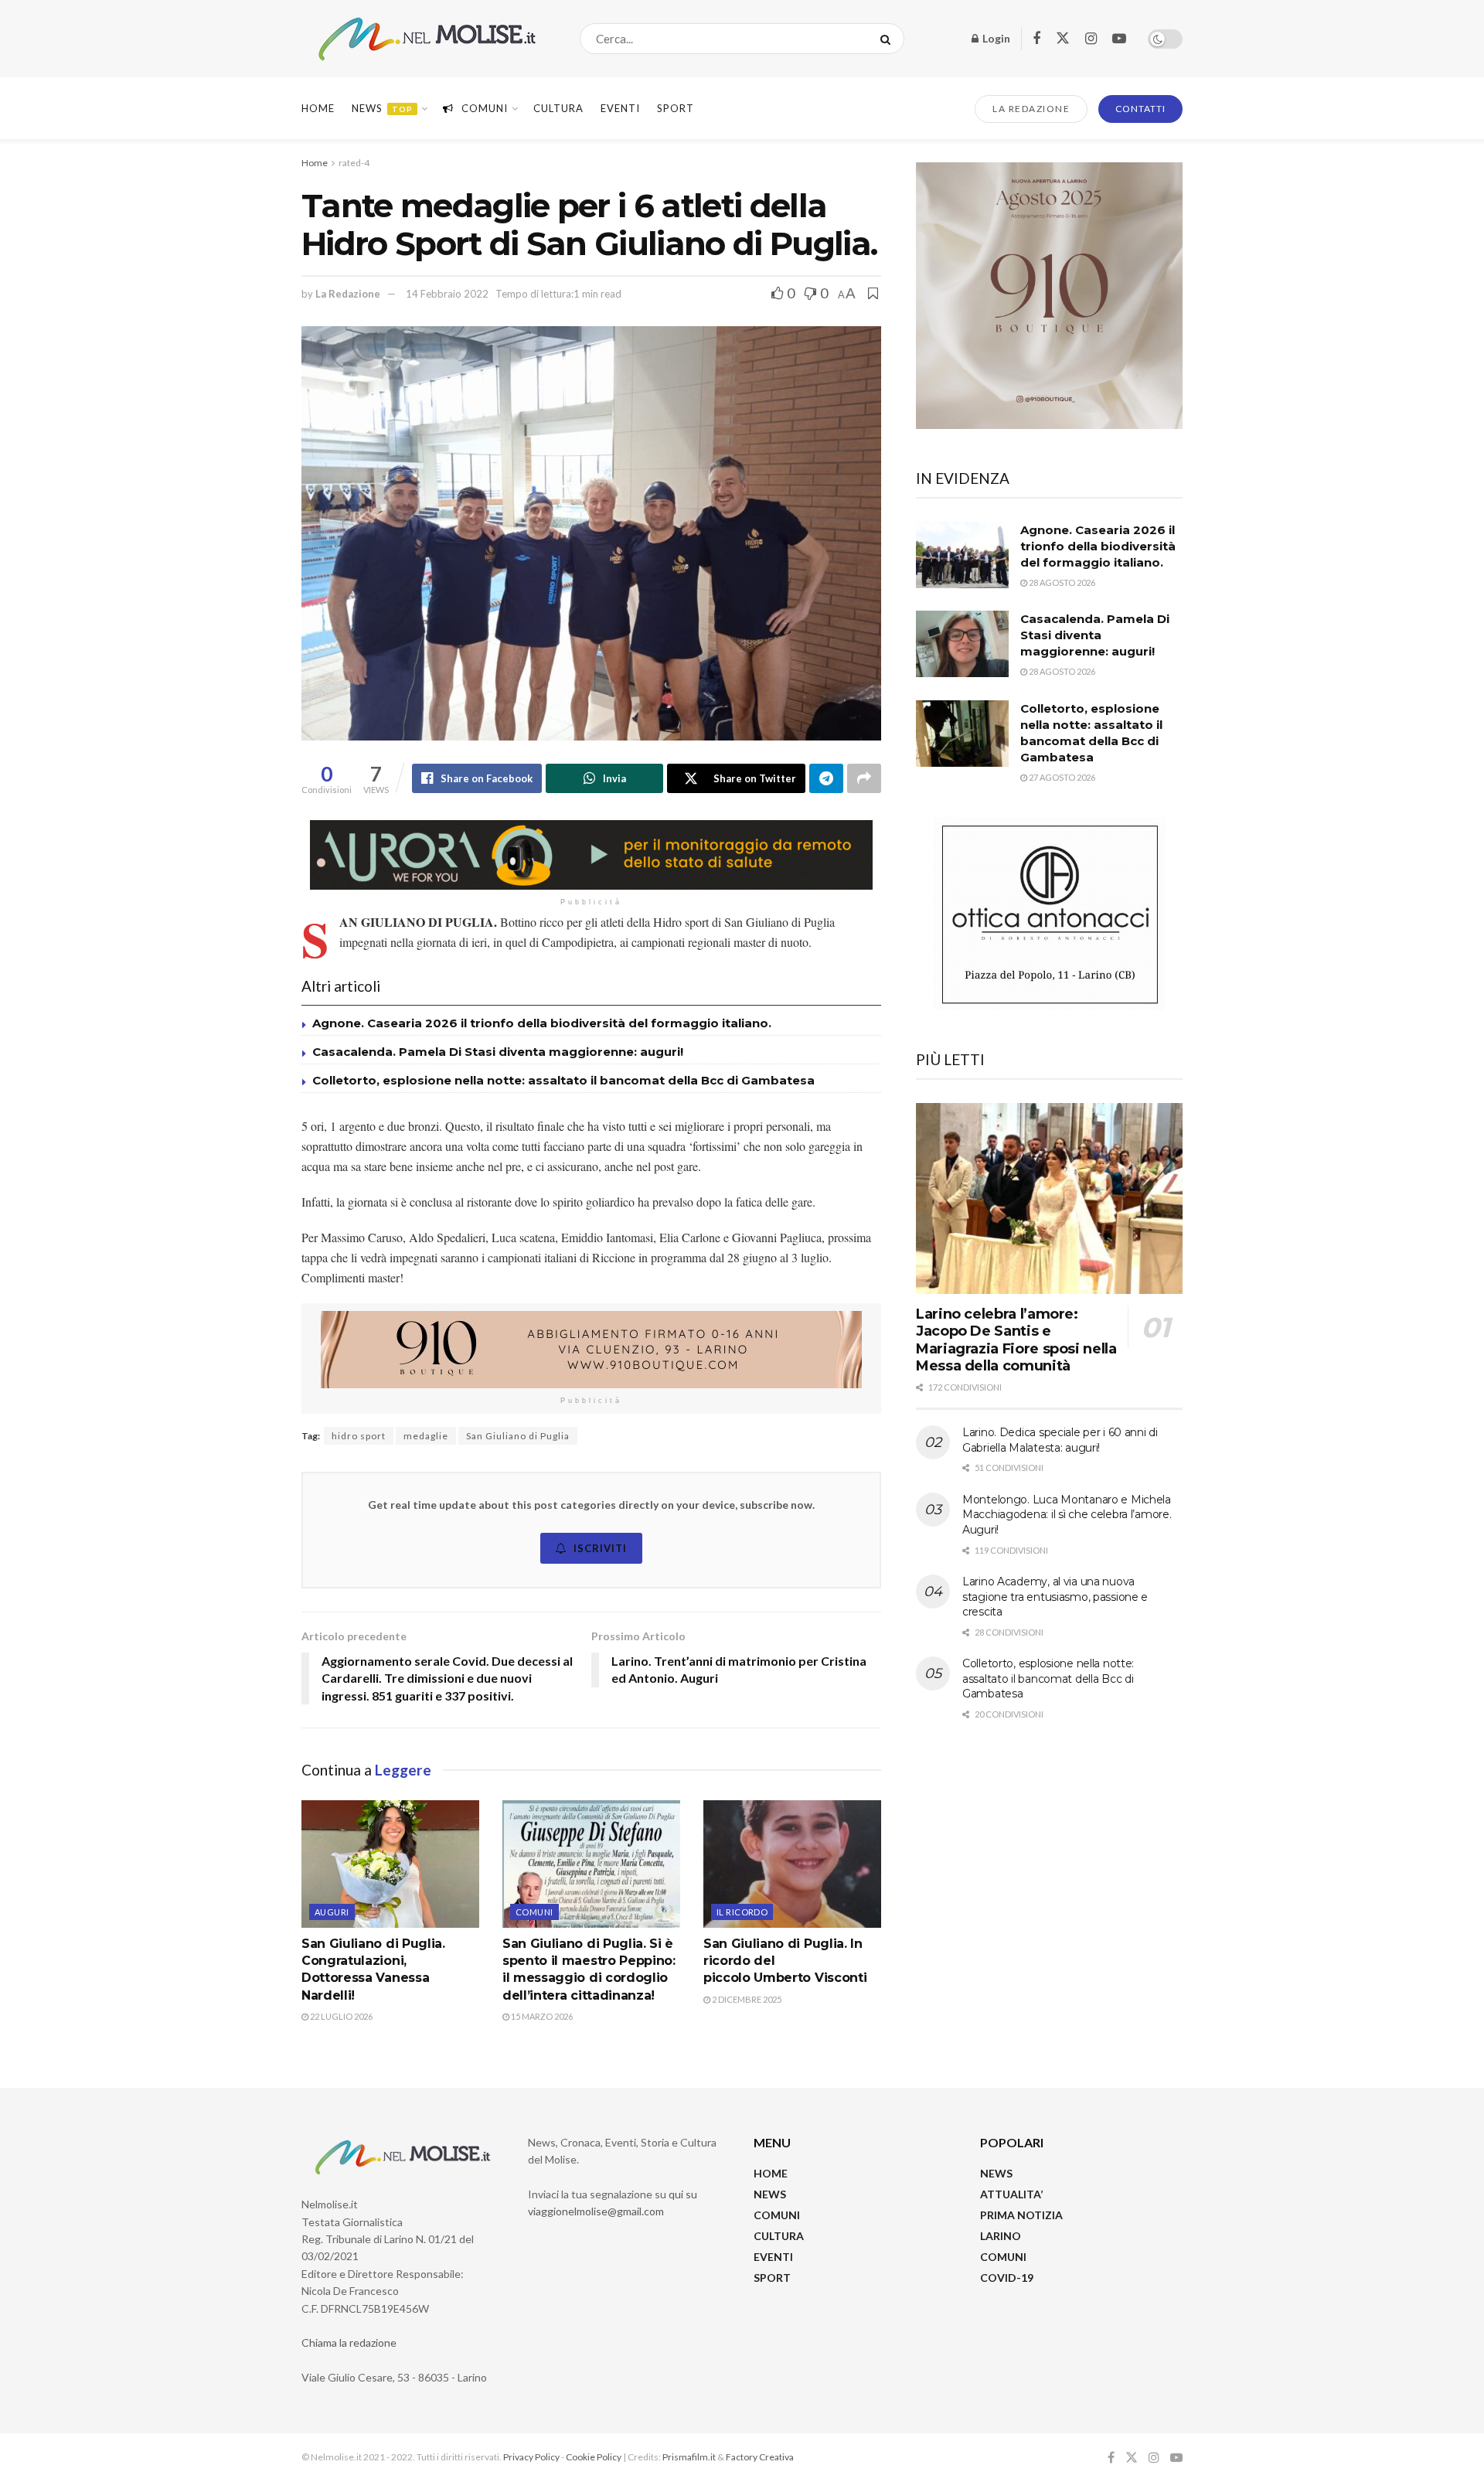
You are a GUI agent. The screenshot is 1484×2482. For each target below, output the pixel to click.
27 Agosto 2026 (1061, 777)
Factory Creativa (760, 2457)
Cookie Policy (594, 2457)
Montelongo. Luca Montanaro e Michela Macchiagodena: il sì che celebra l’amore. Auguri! (1067, 1515)
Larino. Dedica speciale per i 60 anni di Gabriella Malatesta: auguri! (1060, 1440)
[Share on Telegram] (826, 778)
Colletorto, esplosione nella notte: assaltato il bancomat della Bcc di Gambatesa (563, 1080)
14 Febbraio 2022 (447, 294)
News (382, 108)
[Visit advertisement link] (591, 855)
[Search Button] (888, 39)
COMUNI (777, 2215)
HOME (771, 2173)
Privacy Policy (531, 2457)
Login (995, 38)
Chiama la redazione (349, 2342)
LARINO (1001, 2236)
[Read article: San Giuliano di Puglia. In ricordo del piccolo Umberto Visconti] (792, 1864)
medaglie (426, 1436)
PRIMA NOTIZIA (1021, 2215)
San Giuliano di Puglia (518, 1436)
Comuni (485, 108)
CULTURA (558, 108)
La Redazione (348, 294)
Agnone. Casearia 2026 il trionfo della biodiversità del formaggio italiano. (542, 1023)
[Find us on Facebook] (1036, 39)
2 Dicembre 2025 (746, 1999)
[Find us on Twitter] (1063, 39)
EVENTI (620, 108)
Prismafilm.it (689, 2457)
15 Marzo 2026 (541, 2016)
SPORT (772, 2278)
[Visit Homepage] (427, 39)
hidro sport (359, 1436)
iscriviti (600, 1548)
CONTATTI (1140, 109)
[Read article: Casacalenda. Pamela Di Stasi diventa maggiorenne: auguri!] (962, 644)
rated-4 (354, 163)
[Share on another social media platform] (864, 778)
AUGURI (332, 1912)
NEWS (770, 2194)
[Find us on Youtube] (1119, 39)
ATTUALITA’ (1011, 2194)
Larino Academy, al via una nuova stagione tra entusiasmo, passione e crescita (1055, 1597)
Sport (676, 108)
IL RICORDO (742, 1912)
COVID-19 (1007, 2278)
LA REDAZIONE (1031, 109)
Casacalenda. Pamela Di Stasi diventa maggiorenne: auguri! (499, 1052)
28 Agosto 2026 (1061, 582)
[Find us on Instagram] (1091, 39)
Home (318, 108)
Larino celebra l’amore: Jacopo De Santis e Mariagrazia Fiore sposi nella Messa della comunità (1016, 1340)
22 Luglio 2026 (340, 2016)
